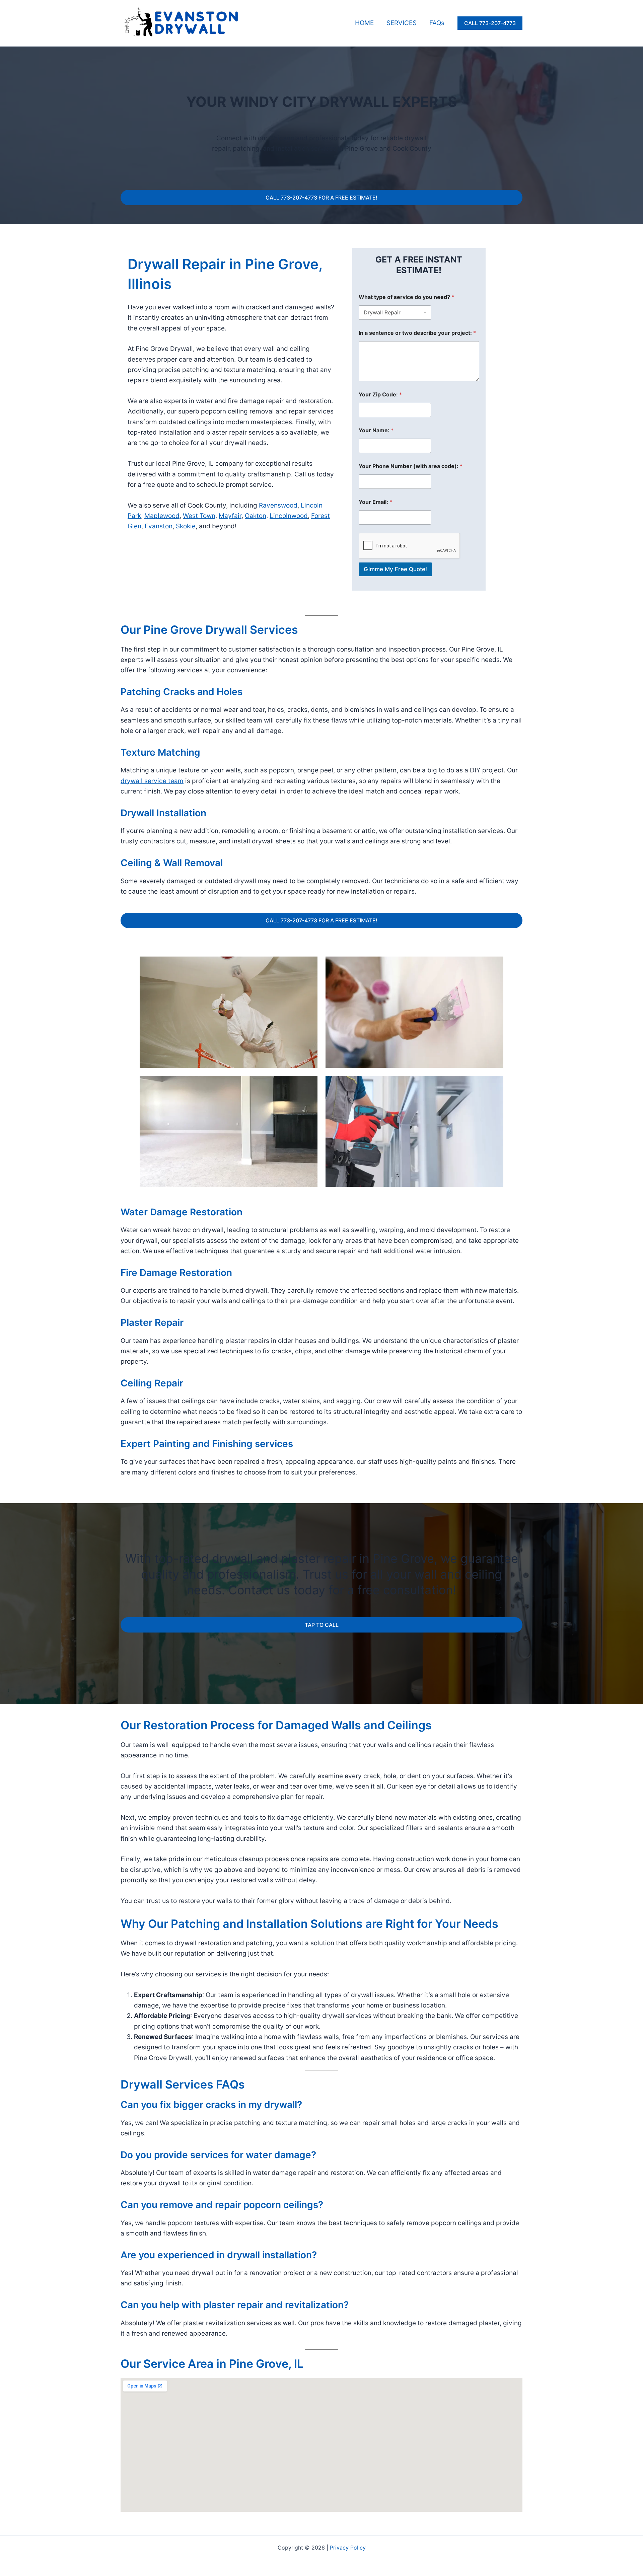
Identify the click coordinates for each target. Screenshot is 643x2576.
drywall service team (152, 781)
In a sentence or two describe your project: (417, 333)
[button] (490, 23)
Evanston (159, 526)
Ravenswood (278, 505)
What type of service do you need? (406, 297)
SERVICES (402, 23)
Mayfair (230, 516)
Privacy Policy (348, 2548)
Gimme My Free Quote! (395, 569)
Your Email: (375, 502)
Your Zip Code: (380, 395)
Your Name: (376, 430)
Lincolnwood (289, 516)
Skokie (186, 526)
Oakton (256, 516)
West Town (199, 516)
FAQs (437, 23)
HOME (364, 23)
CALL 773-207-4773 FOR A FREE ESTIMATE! (321, 198)
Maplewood (162, 516)
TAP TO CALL (322, 1625)
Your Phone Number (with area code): (411, 466)
